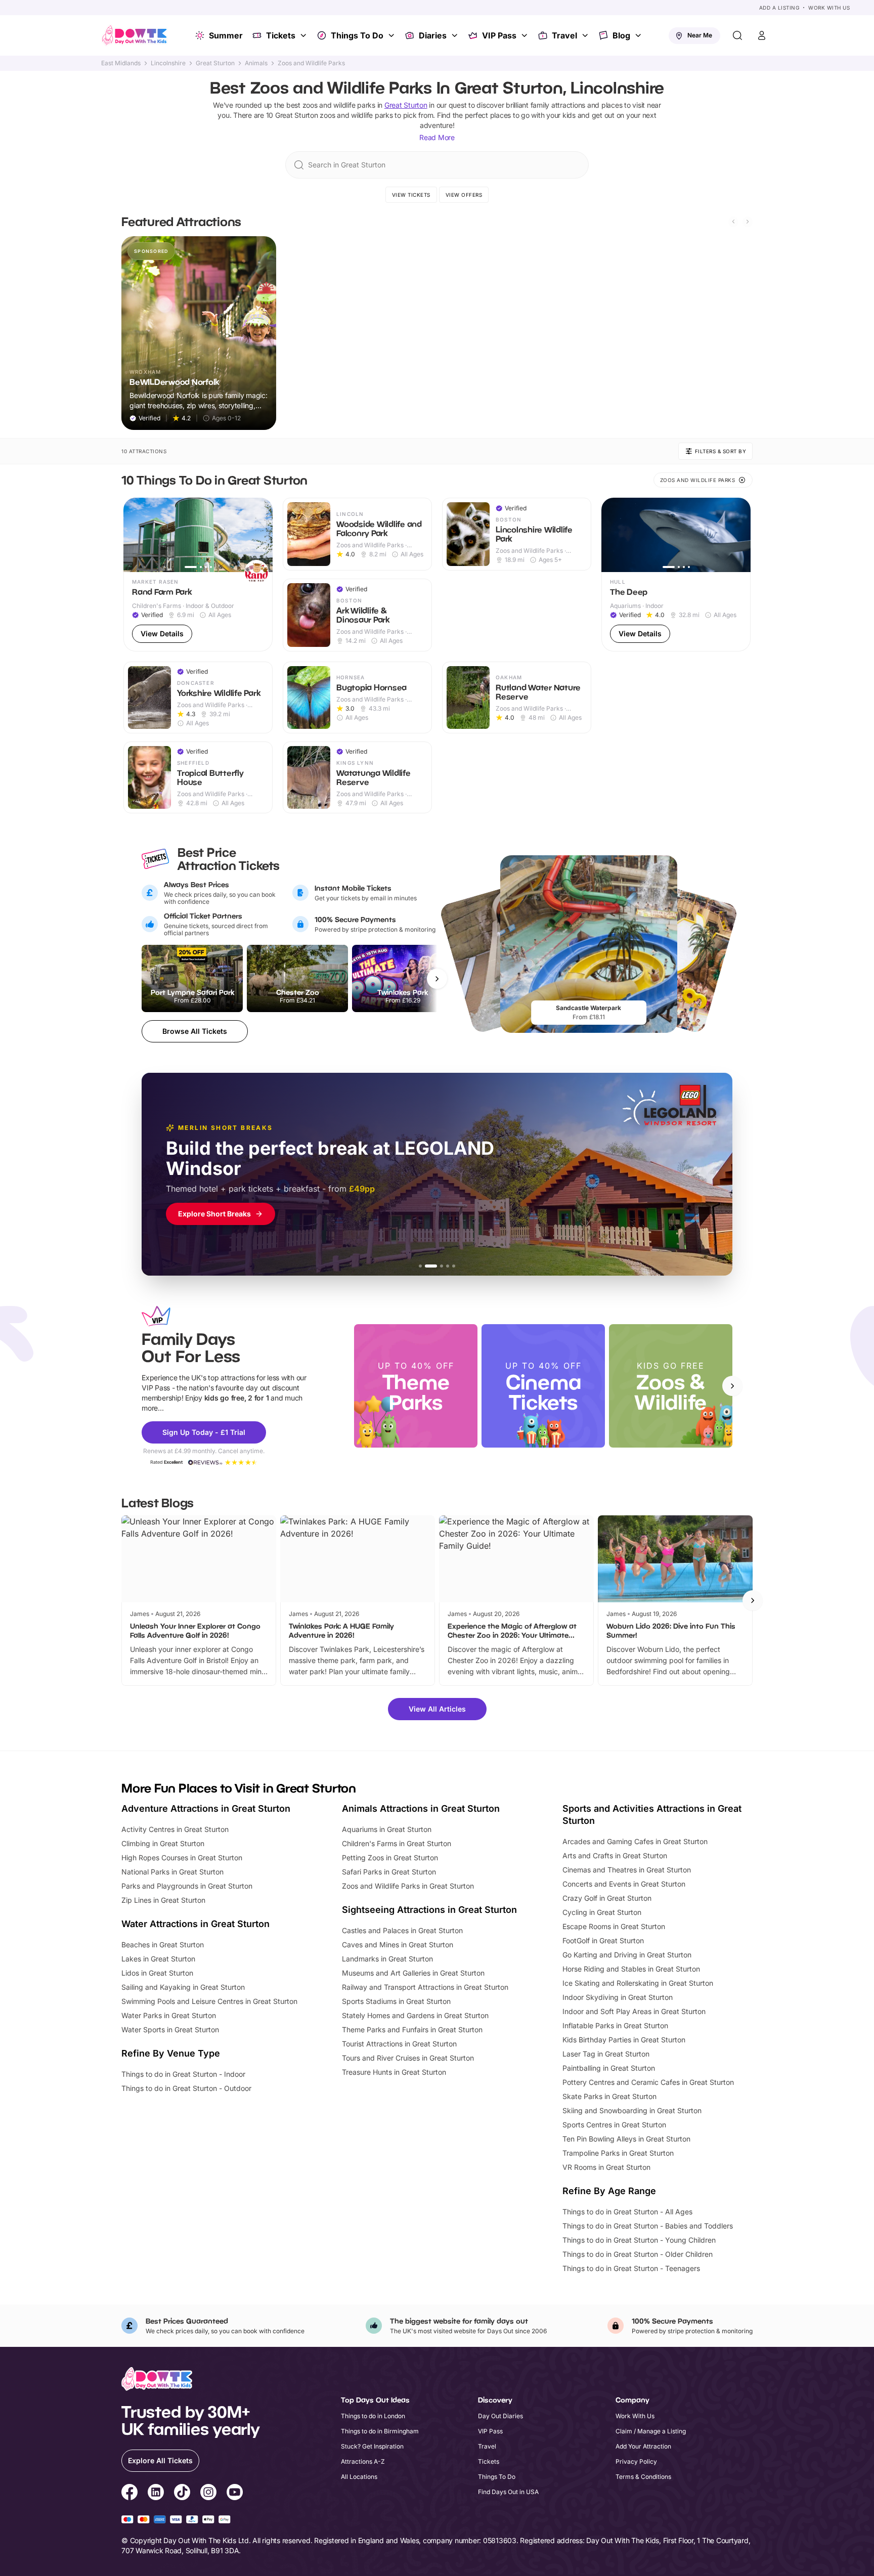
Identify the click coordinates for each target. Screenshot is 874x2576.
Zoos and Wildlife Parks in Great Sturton (408, 1886)
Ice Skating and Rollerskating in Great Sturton (638, 1983)
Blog (621, 35)
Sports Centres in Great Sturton (614, 2125)
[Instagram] (208, 2494)
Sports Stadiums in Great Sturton (396, 2001)
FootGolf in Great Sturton (603, 1940)
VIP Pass (499, 35)
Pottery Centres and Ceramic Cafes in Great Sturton (648, 2082)
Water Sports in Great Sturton (170, 2029)
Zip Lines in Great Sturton (163, 1900)
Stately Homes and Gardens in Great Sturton (415, 2015)
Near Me (700, 35)
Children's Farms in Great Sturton (397, 1843)
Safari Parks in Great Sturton (389, 1872)
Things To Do (357, 35)
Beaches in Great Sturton (163, 1945)
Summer (226, 35)
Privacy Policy (636, 2461)
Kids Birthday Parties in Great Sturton (624, 2040)
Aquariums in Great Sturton (387, 1829)
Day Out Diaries (500, 2416)
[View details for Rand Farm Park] (198, 575)
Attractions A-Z (363, 2461)
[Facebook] (129, 2494)
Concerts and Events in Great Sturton (624, 1884)
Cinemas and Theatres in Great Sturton (627, 1870)
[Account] (762, 35)
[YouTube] (235, 2494)
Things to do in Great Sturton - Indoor (183, 2074)
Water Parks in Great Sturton (169, 2015)
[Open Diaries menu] (456, 35)
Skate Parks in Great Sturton (609, 2096)
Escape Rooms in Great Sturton (614, 1926)
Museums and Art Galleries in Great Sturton (413, 1973)
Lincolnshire (168, 63)
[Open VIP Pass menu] (526, 35)
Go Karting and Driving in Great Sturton (627, 1955)
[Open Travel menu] (586, 35)
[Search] (737, 35)
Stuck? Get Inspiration (372, 2446)
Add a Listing (779, 8)
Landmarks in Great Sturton (387, 1959)
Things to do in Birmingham (380, 2431)
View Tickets (411, 195)
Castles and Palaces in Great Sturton (402, 1930)
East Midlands (121, 63)
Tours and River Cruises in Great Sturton (408, 2058)
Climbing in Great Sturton (163, 1843)
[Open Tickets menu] (304, 35)
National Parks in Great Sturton (172, 1872)
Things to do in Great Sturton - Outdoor (186, 2088)
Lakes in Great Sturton (158, 1959)
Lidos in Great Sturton (157, 1973)
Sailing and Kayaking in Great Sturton (183, 1987)
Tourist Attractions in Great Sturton (399, 2044)
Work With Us (829, 8)
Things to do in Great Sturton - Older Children (638, 2254)
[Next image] (260, 535)
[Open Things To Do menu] (392, 35)
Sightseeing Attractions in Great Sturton (429, 1910)
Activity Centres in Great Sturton (175, 1829)
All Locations (359, 2477)
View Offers (464, 195)
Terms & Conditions (643, 2477)
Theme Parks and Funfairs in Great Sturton (412, 2029)
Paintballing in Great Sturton (609, 2068)
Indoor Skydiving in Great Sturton (618, 1997)
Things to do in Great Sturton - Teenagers (631, 2268)
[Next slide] (748, 222)
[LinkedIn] (156, 2494)
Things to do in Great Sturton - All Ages (627, 2212)
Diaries (433, 35)
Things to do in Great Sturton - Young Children (639, 2240)
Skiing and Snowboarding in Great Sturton (632, 2110)
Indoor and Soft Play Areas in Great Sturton (634, 2011)
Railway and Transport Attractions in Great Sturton (425, 1987)
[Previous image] (136, 535)
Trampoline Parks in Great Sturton (618, 2153)
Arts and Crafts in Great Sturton (615, 1855)
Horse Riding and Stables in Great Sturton (631, 1969)
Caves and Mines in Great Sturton (398, 1945)
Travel (564, 35)
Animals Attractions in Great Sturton (421, 1808)
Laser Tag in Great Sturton (606, 2054)
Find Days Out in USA (508, 2492)
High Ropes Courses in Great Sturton (182, 1858)
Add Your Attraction (643, 2446)
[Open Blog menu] (639, 35)
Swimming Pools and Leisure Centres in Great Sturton (209, 2001)
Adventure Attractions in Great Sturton (206, 1808)
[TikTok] (182, 2494)
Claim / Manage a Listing (651, 2431)
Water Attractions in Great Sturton (195, 1924)
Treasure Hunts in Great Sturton (394, 2072)
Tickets (281, 35)
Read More (437, 137)
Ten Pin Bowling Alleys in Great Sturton (626, 2139)
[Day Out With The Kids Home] (135, 35)
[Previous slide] (733, 222)
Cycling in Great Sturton (602, 1912)
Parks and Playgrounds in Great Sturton (187, 1886)
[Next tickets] (437, 979)
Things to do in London (373, 2416)
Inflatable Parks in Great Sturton (615, 2025)
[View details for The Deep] (676, 575)
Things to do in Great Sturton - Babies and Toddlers (648, 2226)
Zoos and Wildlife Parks (311, 63)
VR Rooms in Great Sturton (606, 2167)
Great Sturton (215, 63)
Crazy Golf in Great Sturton (607, 1898)
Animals (256, 63)
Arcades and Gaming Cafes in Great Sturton (635, 1841)
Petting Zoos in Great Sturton (390, 1858)
